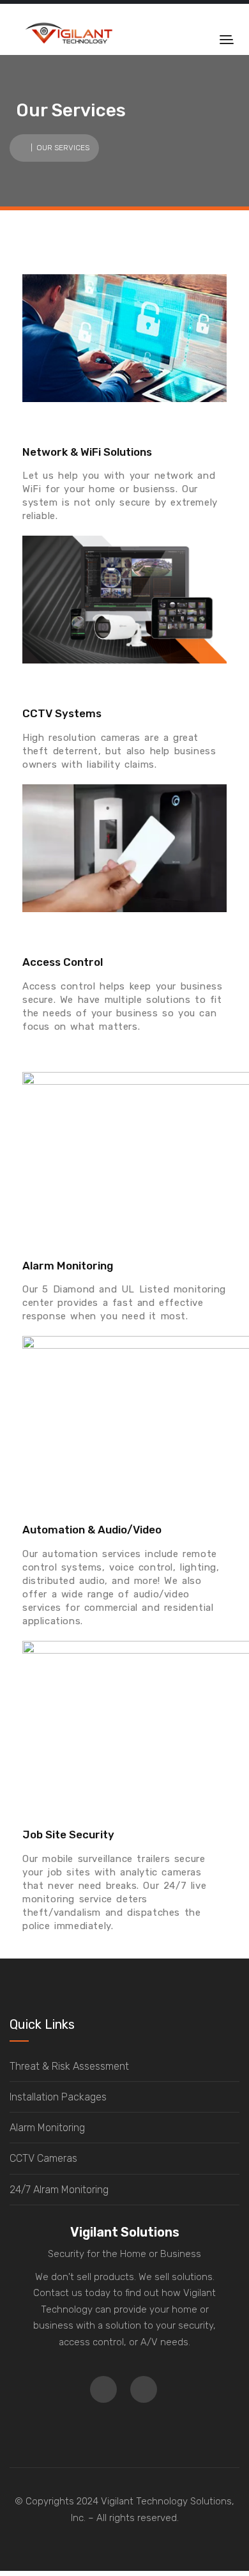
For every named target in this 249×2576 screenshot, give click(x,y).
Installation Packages (58, 2097)
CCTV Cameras (43, 2158)
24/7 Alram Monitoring (59, 2190)
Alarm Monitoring (47, 2128)
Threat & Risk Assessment (69, 2066)
